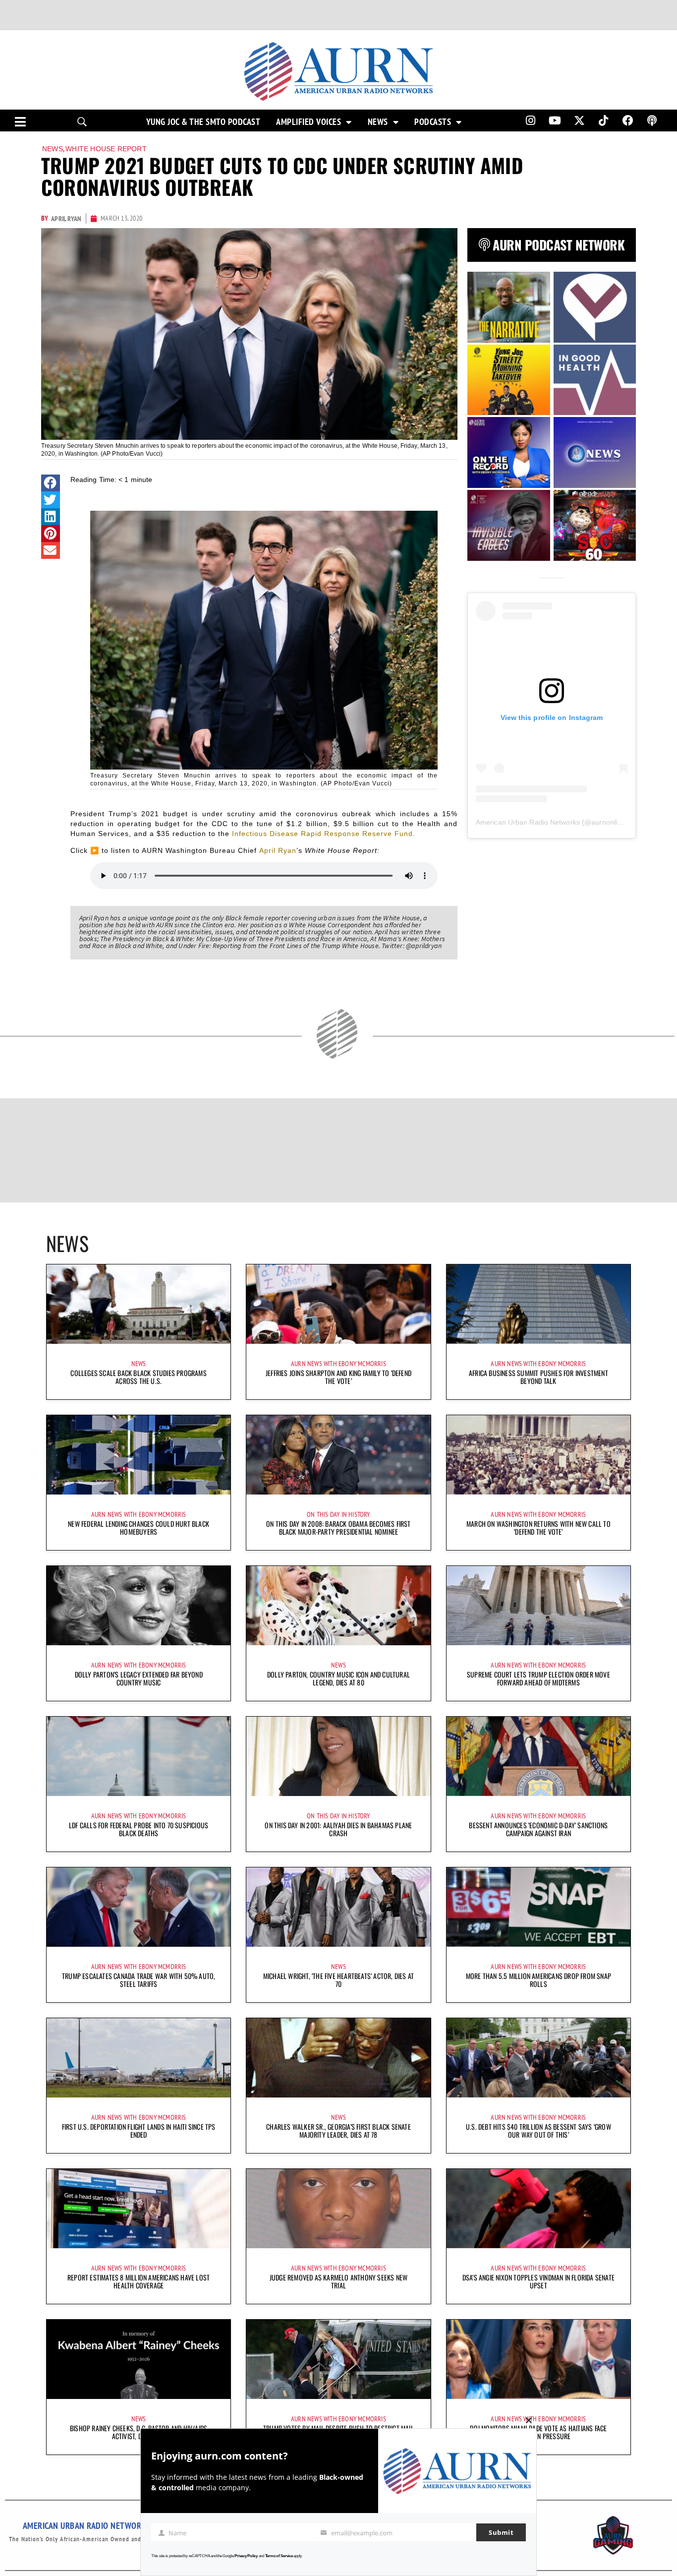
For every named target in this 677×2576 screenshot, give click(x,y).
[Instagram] (530, 120)
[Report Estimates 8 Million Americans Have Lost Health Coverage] (139, 2209)
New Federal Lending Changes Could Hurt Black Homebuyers (139, 1528)
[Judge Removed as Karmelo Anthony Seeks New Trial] (338, 2209)
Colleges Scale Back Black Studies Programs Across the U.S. (138, 1377)
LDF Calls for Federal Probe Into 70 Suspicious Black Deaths (139, 1829)
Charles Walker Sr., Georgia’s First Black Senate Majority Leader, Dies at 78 (338, 2130)
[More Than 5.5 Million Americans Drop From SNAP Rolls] (538, 1907)
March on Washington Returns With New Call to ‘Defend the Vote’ (538, 1528)
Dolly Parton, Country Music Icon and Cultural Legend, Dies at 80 (338, 1678)
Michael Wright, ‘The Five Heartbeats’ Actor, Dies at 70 (338, 1980)
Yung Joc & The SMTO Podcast (203, 122)
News (378, 122)
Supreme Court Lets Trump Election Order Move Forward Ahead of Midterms (538, 1678)
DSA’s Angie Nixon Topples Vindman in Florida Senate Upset (538, 2281)
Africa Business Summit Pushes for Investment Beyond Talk (538, 1377)
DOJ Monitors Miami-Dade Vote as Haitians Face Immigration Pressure (538, 2432)
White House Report (106, 149)
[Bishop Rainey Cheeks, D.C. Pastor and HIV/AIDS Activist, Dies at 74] (139, 2359)
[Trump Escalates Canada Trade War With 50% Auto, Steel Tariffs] (139, 1907)
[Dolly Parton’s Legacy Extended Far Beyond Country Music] (139, 1606)
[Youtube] (555, 120)
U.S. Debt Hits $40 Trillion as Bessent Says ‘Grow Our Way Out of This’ (538, 2130)
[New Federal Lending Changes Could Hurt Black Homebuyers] (139, 1455)
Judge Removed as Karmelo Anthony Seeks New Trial (338, 2281)
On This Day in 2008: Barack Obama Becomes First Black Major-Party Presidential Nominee (338, 1528)
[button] (51, 483)
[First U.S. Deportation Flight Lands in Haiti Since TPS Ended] (139, 2058)
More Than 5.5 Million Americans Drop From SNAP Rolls (538, 1980)
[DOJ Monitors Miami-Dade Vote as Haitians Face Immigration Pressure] (538, 2359)
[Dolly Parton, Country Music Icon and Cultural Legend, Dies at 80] (338, 1606)
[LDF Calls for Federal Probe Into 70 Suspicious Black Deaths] (139, 1756)
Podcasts (433, 122)
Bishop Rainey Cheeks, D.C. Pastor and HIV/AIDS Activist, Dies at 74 (139, 2432)
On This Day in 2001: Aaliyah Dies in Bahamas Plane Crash (338, 1829)
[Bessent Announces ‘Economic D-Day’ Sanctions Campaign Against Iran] (538, 1756)
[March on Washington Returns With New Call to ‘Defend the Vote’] (538, 1455)
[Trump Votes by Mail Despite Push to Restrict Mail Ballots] (338, 2359)
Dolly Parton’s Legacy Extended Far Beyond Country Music (139, 1678)
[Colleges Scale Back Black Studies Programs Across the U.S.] (139, 1304)
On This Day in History (338, 1514)
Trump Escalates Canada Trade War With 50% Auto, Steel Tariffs (139, 1980)
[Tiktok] (604, 120)
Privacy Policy (246, 2556)
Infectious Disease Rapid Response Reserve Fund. (324, 834)
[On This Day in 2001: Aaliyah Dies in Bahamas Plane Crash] (338, 1756)
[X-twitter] (579, 120)
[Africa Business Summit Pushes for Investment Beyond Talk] (538, 1304)
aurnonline (608, 822)
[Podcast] (652, 120)
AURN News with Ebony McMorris (338, 1364)
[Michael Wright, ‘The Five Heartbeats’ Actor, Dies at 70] (338, 1907)
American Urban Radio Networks (528, 822)
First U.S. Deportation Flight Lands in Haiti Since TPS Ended (139, 2130)
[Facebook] (628, 120)
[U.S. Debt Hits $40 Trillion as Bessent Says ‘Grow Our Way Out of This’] (538, 2058)
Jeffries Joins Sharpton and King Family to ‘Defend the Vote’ (338, 1377)
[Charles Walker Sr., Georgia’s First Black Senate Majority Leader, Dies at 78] (338, 2058)
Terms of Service (279, 2556)
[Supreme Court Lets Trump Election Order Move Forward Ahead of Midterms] (538, 1606)
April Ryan (278, 850)
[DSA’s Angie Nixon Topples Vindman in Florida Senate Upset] (538, 2209)
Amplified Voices (309, 122)
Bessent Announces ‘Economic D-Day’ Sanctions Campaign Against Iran (538, 1829)
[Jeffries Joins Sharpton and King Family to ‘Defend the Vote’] (338, 1304)
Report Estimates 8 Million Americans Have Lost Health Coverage (139, 2281)
